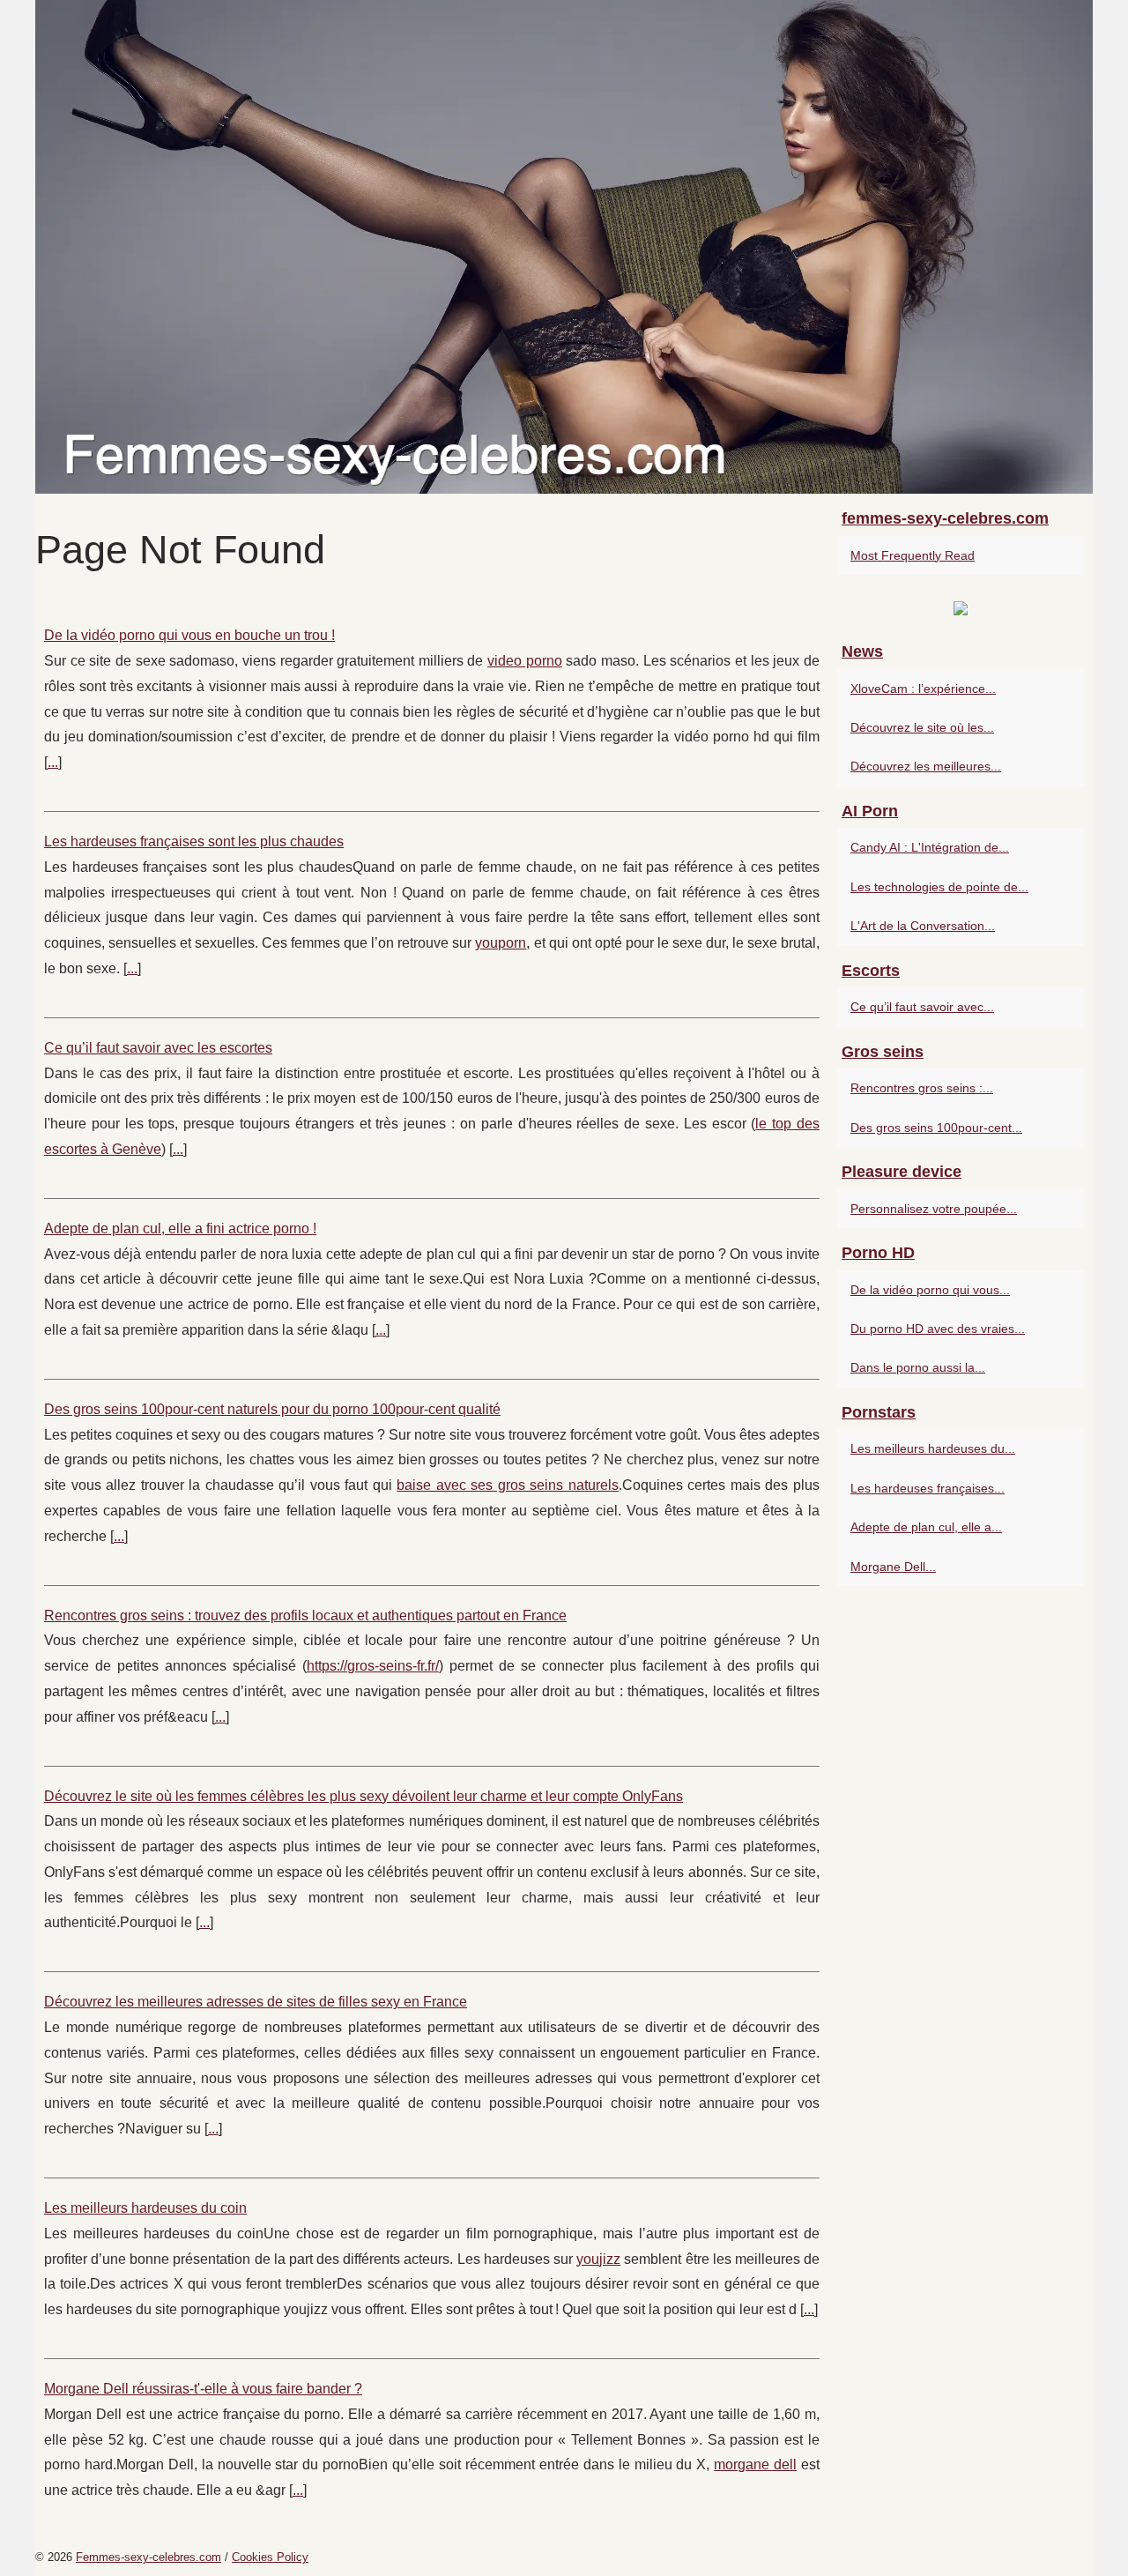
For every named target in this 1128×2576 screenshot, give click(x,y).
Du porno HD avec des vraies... (938, 1329)
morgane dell (755, 2464)
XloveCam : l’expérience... (923, 689)
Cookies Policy (270, 2557)
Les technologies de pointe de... (939, 887)
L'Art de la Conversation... (923, 926)
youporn (501, 943)
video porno (525, 661)
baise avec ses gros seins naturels (508, 1485)
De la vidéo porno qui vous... (930, 1290)
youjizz (598, 2259)
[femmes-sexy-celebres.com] (564, 247)
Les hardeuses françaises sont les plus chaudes (194, 841)
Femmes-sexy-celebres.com (148, 2557)
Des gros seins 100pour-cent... (936, 1128)
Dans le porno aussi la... (918, 1367)
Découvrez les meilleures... (926, 766)
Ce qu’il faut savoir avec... (922, 1007)
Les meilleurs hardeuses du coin (145, 2208)
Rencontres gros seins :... (922, 1088)
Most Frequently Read (913, 555)
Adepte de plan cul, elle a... (926, 1527)
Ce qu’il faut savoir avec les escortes (158, 1048)
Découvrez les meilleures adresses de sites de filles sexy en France (256, 2002)
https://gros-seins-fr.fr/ (373, 1666)
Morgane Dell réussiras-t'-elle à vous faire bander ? (203, 2389)
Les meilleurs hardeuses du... (933, 1448)
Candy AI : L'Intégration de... (930, 847)
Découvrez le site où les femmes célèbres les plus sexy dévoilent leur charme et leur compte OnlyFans (364, 1796)
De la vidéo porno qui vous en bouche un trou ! (189, 635)
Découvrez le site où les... (922, 727)
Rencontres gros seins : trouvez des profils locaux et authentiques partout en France (305, 1616)
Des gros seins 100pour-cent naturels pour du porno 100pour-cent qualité (272, 1409)
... (53, 762)
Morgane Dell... (893, 1567)
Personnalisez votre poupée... (934, 1209)
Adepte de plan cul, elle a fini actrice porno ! (180, 1228)
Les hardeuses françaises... (928, 1488)
